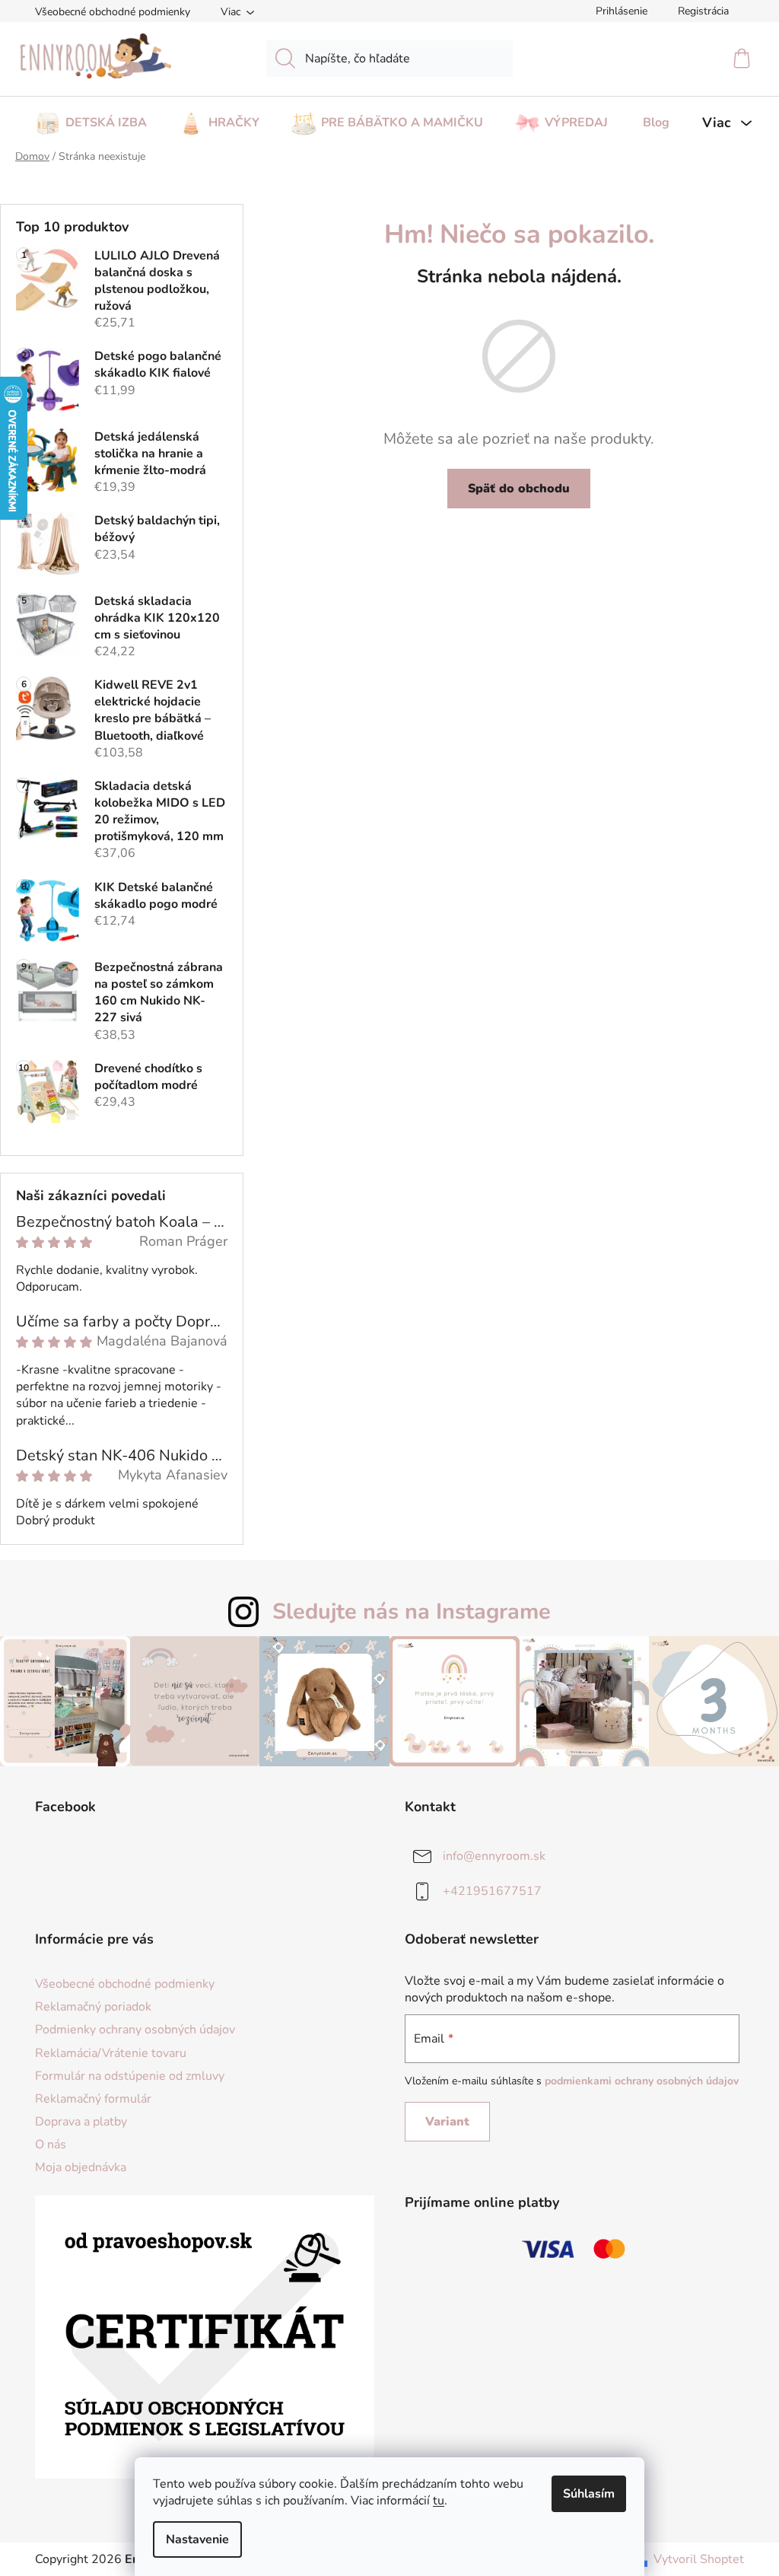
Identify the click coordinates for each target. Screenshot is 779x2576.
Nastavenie (197, 2539)
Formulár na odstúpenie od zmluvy (130, 2076)
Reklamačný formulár (93, 2099)
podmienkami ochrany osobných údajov (642, 2081)
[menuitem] (91, 118)
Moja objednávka (81, 2167)
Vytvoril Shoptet (699, 2559)
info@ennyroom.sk (494, 1856)
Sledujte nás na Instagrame (412, 1611)
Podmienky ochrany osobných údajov (135, 2030)
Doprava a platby (81, 2122)
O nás (51, 2145)
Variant (447, 2122)
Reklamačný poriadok (93, 2007)
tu (439, 2501)
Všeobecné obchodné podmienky (113, 12)
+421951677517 (492, 1891)
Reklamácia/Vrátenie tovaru (111, 2053)
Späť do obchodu (519, 489)
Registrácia (703, 11)
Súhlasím (589, 2494)
